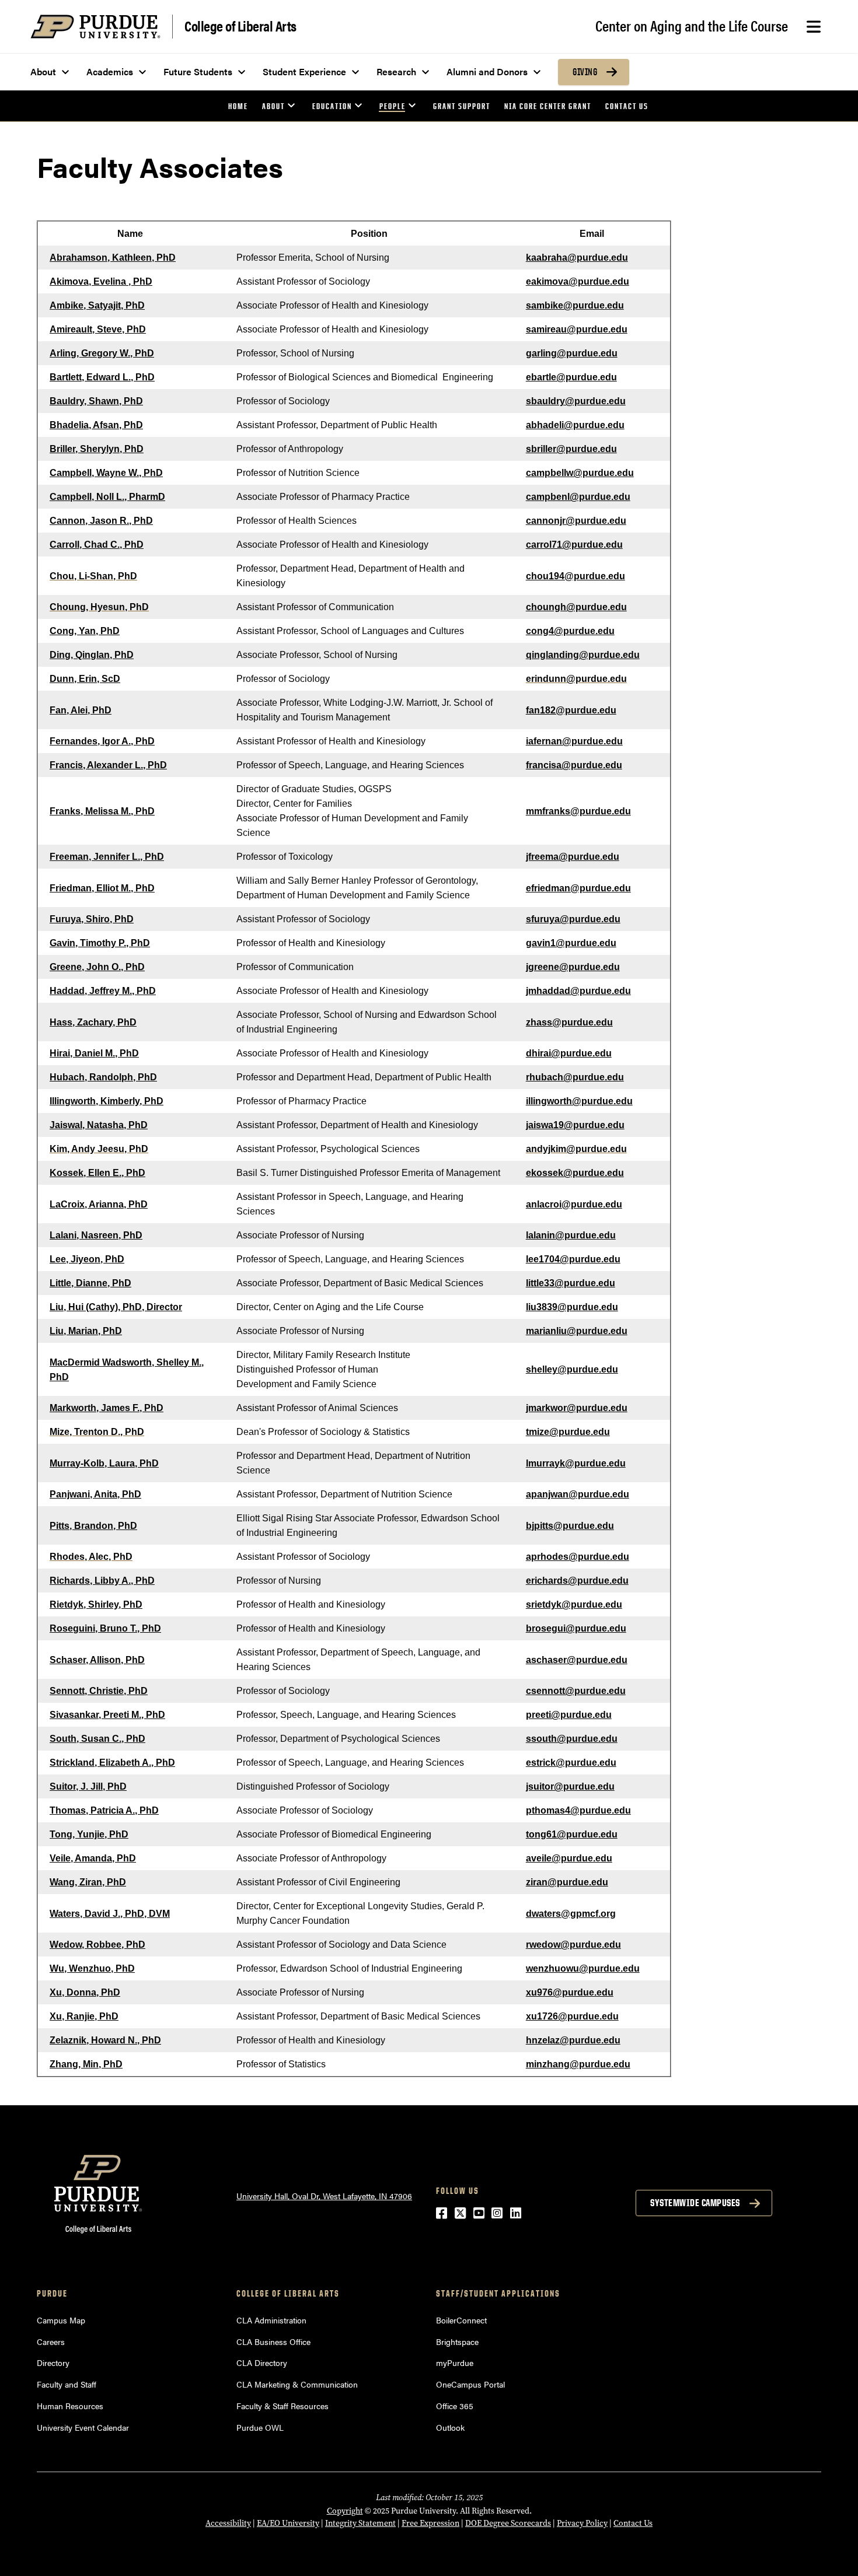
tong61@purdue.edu (572, 1834)
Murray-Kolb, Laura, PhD (104, 1463)
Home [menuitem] (238, 106)
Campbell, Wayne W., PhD (106, 473)
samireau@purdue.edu (577, 329)
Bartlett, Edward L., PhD (102, 377)
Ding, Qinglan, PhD (92, 655)
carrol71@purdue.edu (574, 545)
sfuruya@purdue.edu (573, 919)
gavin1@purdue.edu (571, 943)
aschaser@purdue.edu (577, 1660)
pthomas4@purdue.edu (578, 1810)
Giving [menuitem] (585, 72)
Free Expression (430, 2523)
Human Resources (70, 2406)
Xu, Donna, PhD (85, 1992)
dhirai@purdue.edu (569, 1053)
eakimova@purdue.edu (578, 281)
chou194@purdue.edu (576, 576)
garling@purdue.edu (572, 353)
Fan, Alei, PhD (81, 710)
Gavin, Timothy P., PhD (100, 943)
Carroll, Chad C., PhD (97, 545)
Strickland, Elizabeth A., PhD (112, 1763)
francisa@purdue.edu (574, 765)
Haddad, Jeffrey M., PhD (103, 991)
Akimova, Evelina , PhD (101, 281)
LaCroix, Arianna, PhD (99, 1204)
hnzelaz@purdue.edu (573, 2040)
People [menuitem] (393, 106)
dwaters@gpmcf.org (571, 1914)
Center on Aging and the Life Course (692, 25)
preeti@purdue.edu (569, 1715)
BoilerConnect (461, 2320)
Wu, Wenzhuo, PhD (92, 1968)
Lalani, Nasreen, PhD (96, 1235)
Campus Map (61, 2320)
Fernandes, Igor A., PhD (102, 741)
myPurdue (455, 2362)
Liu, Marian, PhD (86, 1331)
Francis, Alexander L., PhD (108, 765)
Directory (53, 2362)
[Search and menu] (814, 27)
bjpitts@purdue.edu (570, 1526)
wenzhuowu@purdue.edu (583, 1968)
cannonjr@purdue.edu (576, 521)
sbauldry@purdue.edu (576, 401)
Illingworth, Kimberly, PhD (107, 1101)
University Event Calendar (83, 2427)
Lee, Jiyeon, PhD (87, 1259)
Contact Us (633, 2523)
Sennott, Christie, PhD (99, 1691)
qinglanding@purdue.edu (583, 655)
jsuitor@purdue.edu (570, 1786)
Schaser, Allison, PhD (97, 1660)
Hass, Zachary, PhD (93, 1022)
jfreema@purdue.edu (573, 857)
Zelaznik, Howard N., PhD (105, 2040)
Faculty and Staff (67, 2384)
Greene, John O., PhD (97, 967)
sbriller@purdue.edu (571, 449)
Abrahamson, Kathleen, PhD (113, 258)
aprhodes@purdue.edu (578, 1557)
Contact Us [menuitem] (627, 106)
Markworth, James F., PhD (107, 1408)
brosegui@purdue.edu (576, 1628)
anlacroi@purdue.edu (574, 1204)
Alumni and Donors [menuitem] (487, 71)
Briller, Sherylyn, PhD (97, 449)
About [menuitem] (43, 71)
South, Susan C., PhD (97, 1739)
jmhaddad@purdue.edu (578, 991)
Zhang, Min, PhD (86, 2064)
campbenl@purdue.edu (578, 497)
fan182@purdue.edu (571, 710)
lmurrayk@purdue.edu (576, 1463)
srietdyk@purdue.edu (574, 1604)
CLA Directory (262, 2362)
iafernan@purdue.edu (574, 741)
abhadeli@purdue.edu (575, 425)
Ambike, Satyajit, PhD (97, 305)
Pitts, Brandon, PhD (93, 1526)
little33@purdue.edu (571, 1283)
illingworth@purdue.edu (579, 1101)
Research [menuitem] (396, 71)
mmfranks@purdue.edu (578, 811)
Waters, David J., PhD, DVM (110, 1914)
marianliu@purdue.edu (577, 1331)
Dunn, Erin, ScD (85, 679)
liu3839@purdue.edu (572, 1307)
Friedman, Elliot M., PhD (102, 888)
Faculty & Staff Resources (282, 2406)
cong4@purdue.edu (570, 631)
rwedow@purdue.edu (573, 1945)
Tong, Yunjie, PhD (89, 1834)
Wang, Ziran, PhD (88, 1882)
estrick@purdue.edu (571, 1763)
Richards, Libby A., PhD (102, 1581)
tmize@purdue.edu (568, 1432)
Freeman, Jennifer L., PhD (107, 857)
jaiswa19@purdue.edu (575, 1125)
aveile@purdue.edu (569, 1858)
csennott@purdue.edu (576, 1691)
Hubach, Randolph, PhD (103, 1077)
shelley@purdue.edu (572, 1369)
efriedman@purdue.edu (578, 888)
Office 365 (455, 2406)
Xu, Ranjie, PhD (84, 2016)
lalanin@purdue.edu (571, 1235)
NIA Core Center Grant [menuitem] (548, 106)
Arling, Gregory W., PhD (102, 353)
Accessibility (228, 2523)
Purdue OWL (260, 2427)
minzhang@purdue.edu (578, 2064)
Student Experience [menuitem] (304, 71)
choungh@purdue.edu (576, 607)
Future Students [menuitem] (198, 71)
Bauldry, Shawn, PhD (96, 401)
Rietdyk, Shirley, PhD (96, 1604)
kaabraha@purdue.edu (577, 258)
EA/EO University (288, 2523)
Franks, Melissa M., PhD (102, 811)
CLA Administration (271, 2320)
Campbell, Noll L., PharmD (107, 497)
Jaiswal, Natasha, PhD (99, 1125)
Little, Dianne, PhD (90, 1283)
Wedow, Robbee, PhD (97, 1945)
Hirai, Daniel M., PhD (94, 1053)
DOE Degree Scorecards (508, 2523)
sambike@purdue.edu (575, 305)
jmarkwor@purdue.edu (577, 1408)
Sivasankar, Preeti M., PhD (107, 1715)
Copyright (345, 2511)
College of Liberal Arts (240, 25)
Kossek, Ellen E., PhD (97, 1173)
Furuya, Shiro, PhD (92, 919)
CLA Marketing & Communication (297, 2384)
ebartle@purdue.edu (571, 377)
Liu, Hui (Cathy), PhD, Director (116, 1307)
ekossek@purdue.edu (575, 1173)
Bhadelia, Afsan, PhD (96, 425)
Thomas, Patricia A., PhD (104, 1810)
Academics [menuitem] (110, 71)
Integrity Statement (360, 2523)
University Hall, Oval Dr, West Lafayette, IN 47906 (324, 2196)
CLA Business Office (273, 2341)
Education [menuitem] (332, 106)
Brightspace (457, 2341)
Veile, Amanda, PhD (93, 1858)
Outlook (450, 2427)
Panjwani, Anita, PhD (95, 1494)
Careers (51, 2341)
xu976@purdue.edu (570, 1992)
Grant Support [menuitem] (462, 106)
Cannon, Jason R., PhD (101, 521)
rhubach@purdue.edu (575, 1077)
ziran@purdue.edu (567, 1882)
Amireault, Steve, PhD (98, 329)
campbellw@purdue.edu (580, 473)
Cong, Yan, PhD (85, 631)
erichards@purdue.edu (577, 1581)
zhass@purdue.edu (569, 1022)
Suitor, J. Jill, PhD (88, 1786)
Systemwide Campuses (695, 2203)
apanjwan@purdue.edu (578, 1494)
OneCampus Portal (470, 2384)
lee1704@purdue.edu (573, 1259)
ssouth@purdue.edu (572, 1739)
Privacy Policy (582, 2523)
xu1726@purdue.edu (572, 2016)
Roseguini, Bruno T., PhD (105, 1628)
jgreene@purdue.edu (573, 967)
